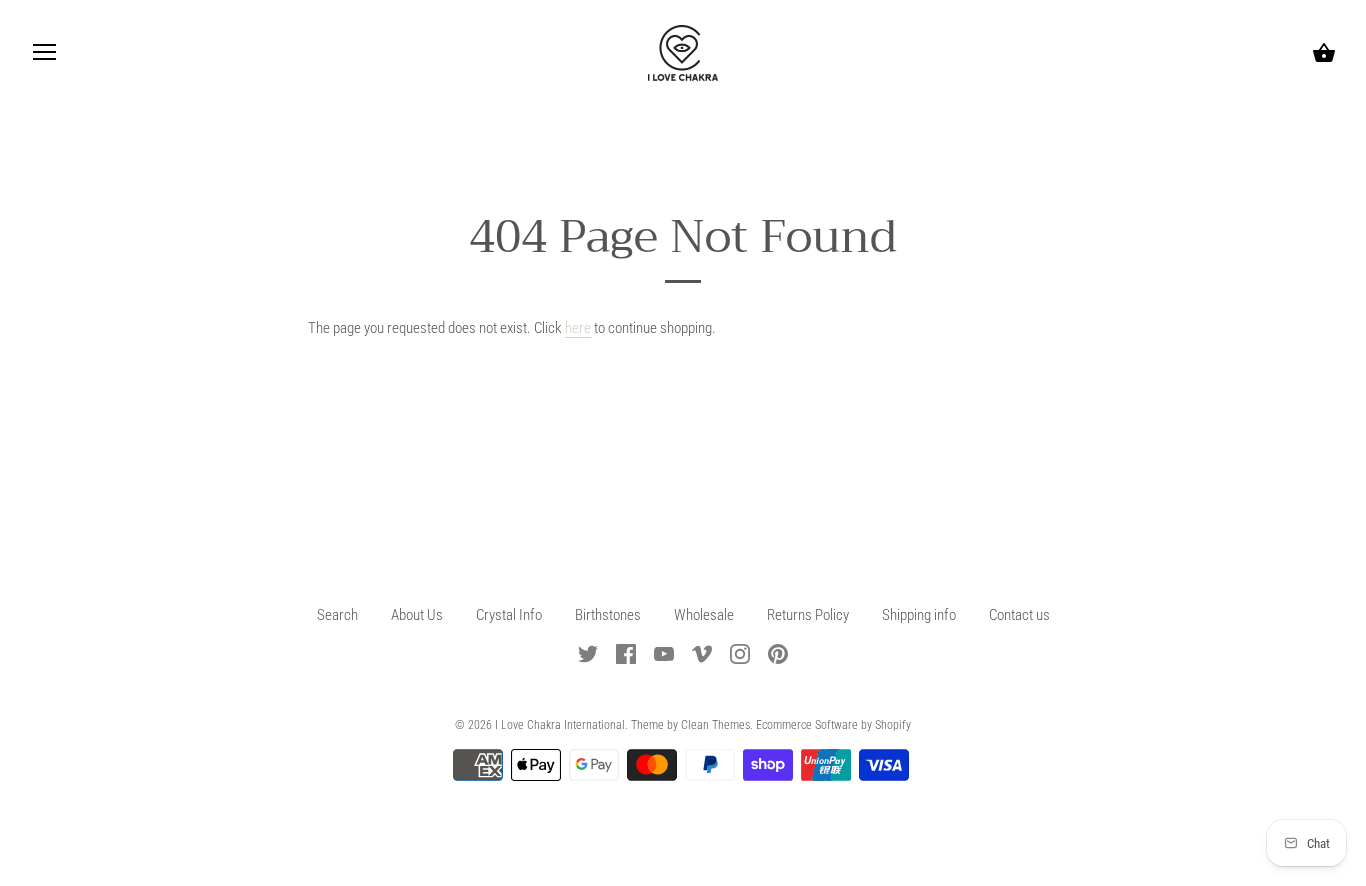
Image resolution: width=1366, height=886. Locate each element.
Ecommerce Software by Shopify (833, 725)
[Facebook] (626, 653)
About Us (417, 615)
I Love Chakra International (560, 725)
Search (337, 615)
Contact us (1019, 615)
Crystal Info (509, 615)
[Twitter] (588, 653)
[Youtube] (664, 653)
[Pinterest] (778, 653)
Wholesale (704, 615)
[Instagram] (740, 653)
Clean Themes (715, 725)
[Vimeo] (702, 653)
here (578, 328)
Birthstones (609, 615)
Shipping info (919, 615)
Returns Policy (809, 615)
